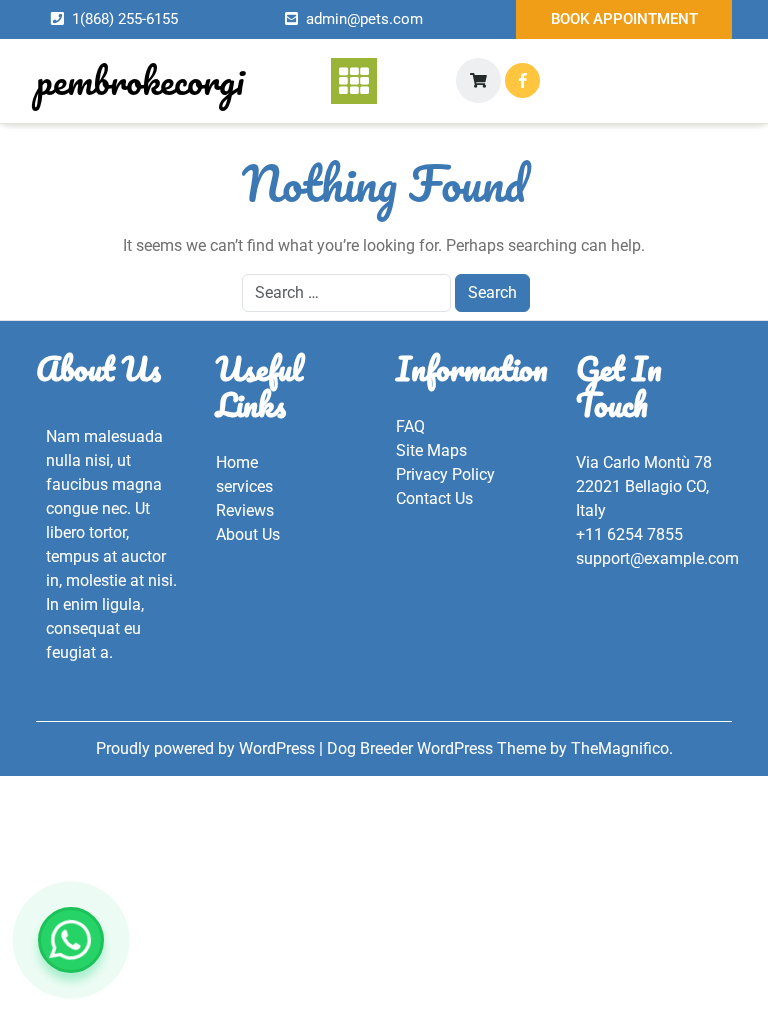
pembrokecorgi (140, 80)
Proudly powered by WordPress (207, 748)
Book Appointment (624, 19)
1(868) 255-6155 (125, 19)
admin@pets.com (364, 19)
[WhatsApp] (71, 940)
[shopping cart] (478, 80)
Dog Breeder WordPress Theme (438, 748)
